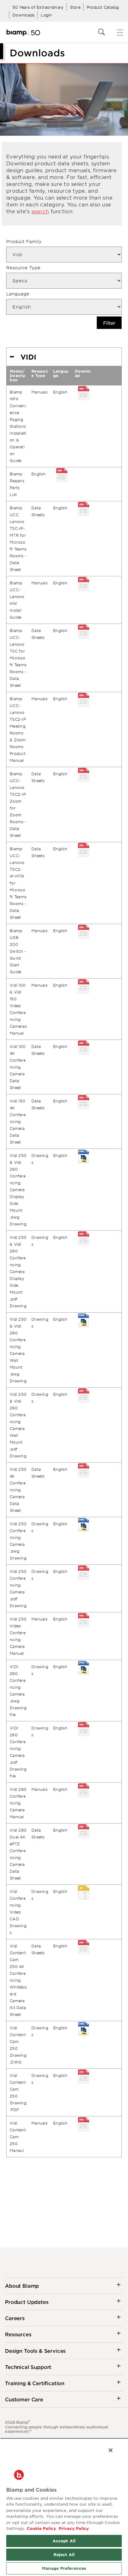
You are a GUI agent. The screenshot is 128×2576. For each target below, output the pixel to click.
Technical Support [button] (28, 2367)
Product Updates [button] (27, 2302)
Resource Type (23, 268)
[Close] (111, 2450)
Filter (109, 323)
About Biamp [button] (22, 2286)
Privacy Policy (73, 2528)
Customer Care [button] (24, 2399)
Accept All (64, 2541)
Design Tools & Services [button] (35, 2351)
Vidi (28, 357)
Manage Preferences (64, 2568)
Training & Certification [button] (35, 2383)
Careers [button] (15, 2318)
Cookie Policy (41, 2528)
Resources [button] (18, 2334)
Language (18, 294)
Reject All (64, 2555)
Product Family (24, 241)
